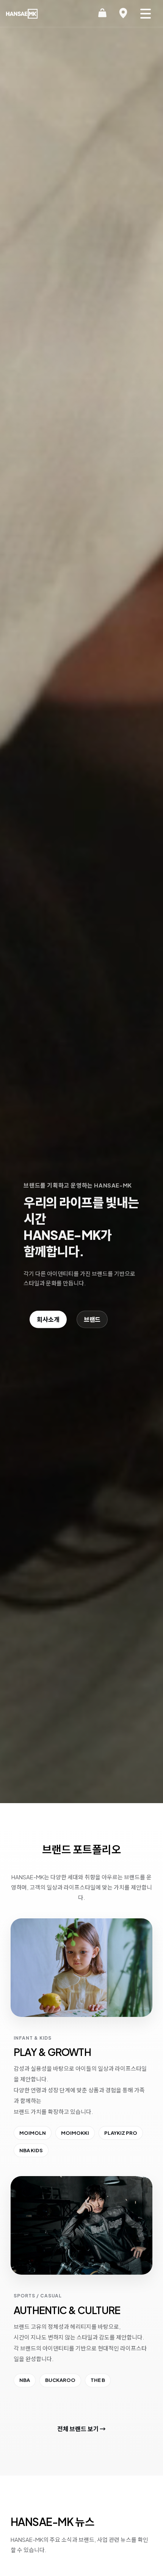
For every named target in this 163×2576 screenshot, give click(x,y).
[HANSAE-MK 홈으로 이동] (22, 14)
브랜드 (92, 1319)
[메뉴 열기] (146, 14)
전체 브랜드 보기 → (81, 2429)
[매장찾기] (123, 14)
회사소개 (48, 1319)
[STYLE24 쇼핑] (102, 14)
